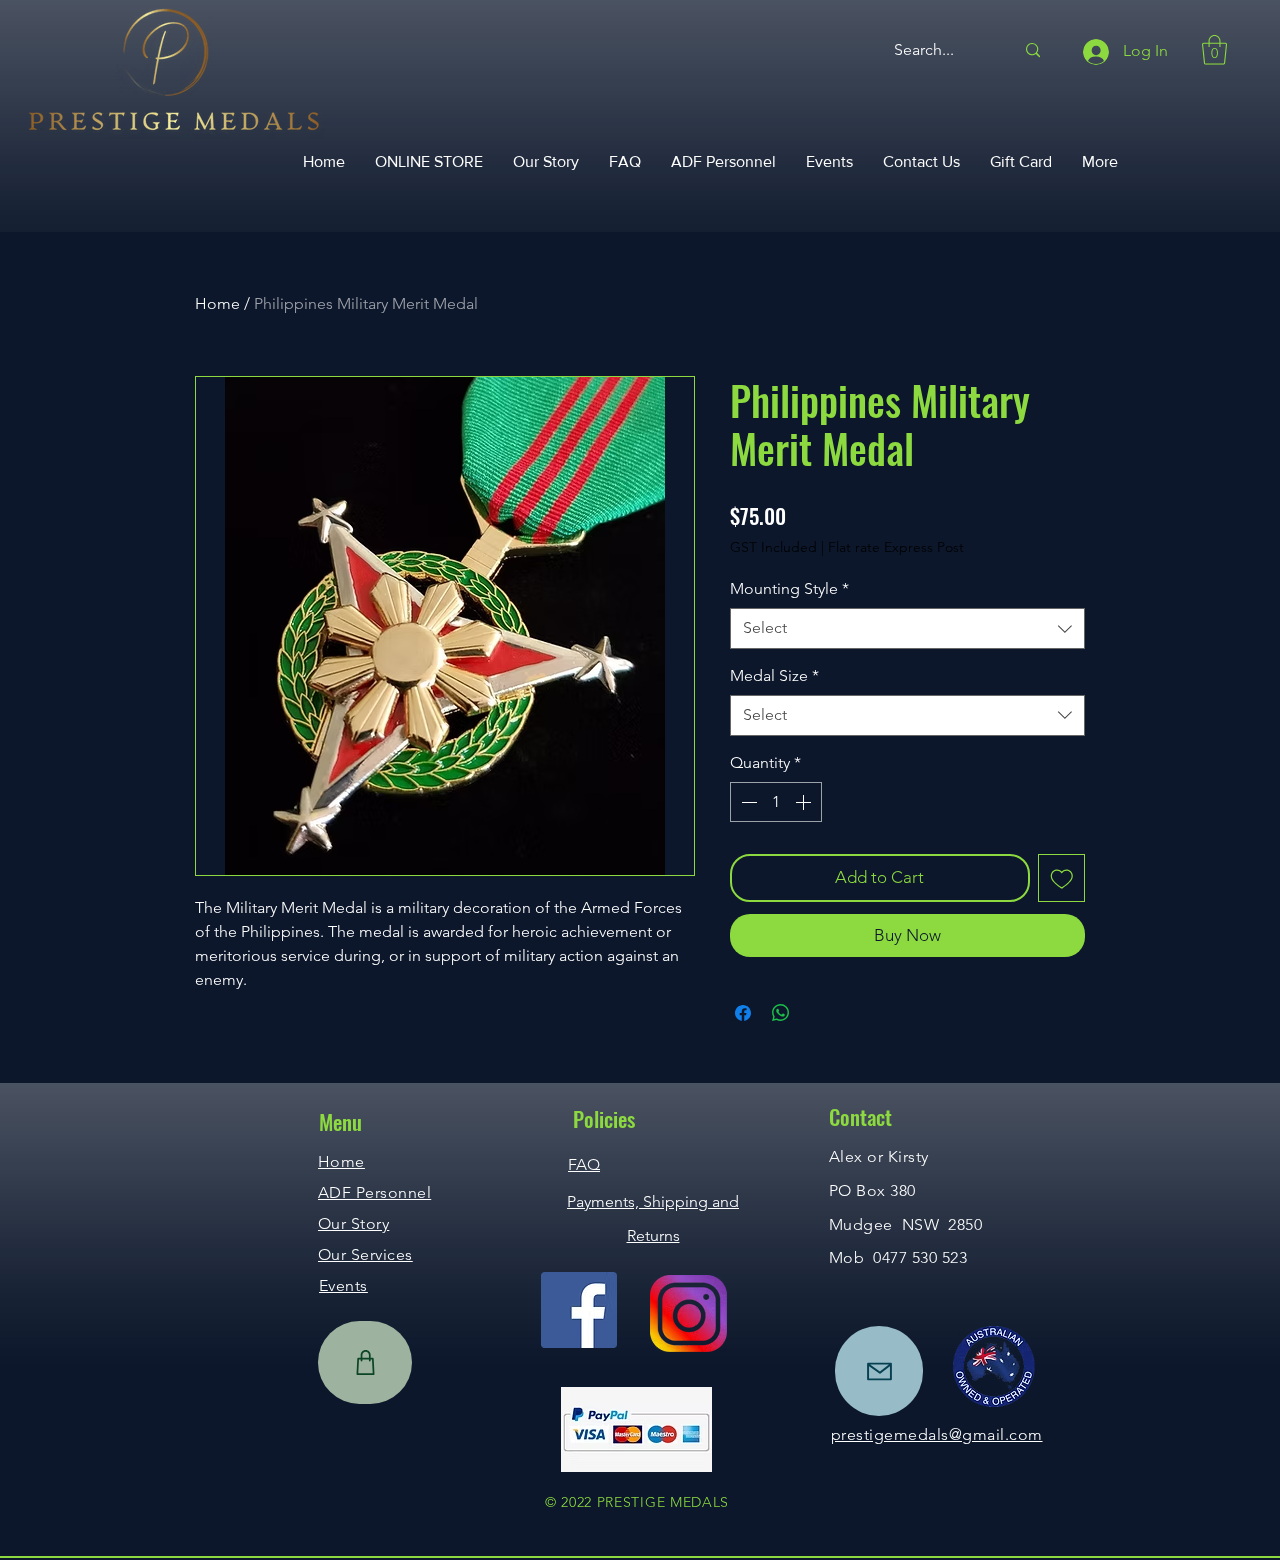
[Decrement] (747, 802)
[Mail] (879, 1371)
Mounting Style (789, 588)
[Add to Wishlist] (1062, 878)
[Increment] (805, 802)
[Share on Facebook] (743, 1013)
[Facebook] (579, 1310)
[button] (1214, 50)
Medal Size (774, 675)
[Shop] (365, 1362)
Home (217, 303)
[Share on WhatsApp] (781, 1013)
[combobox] (907, 628)
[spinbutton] (776, 802)
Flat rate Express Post (896, 547)
